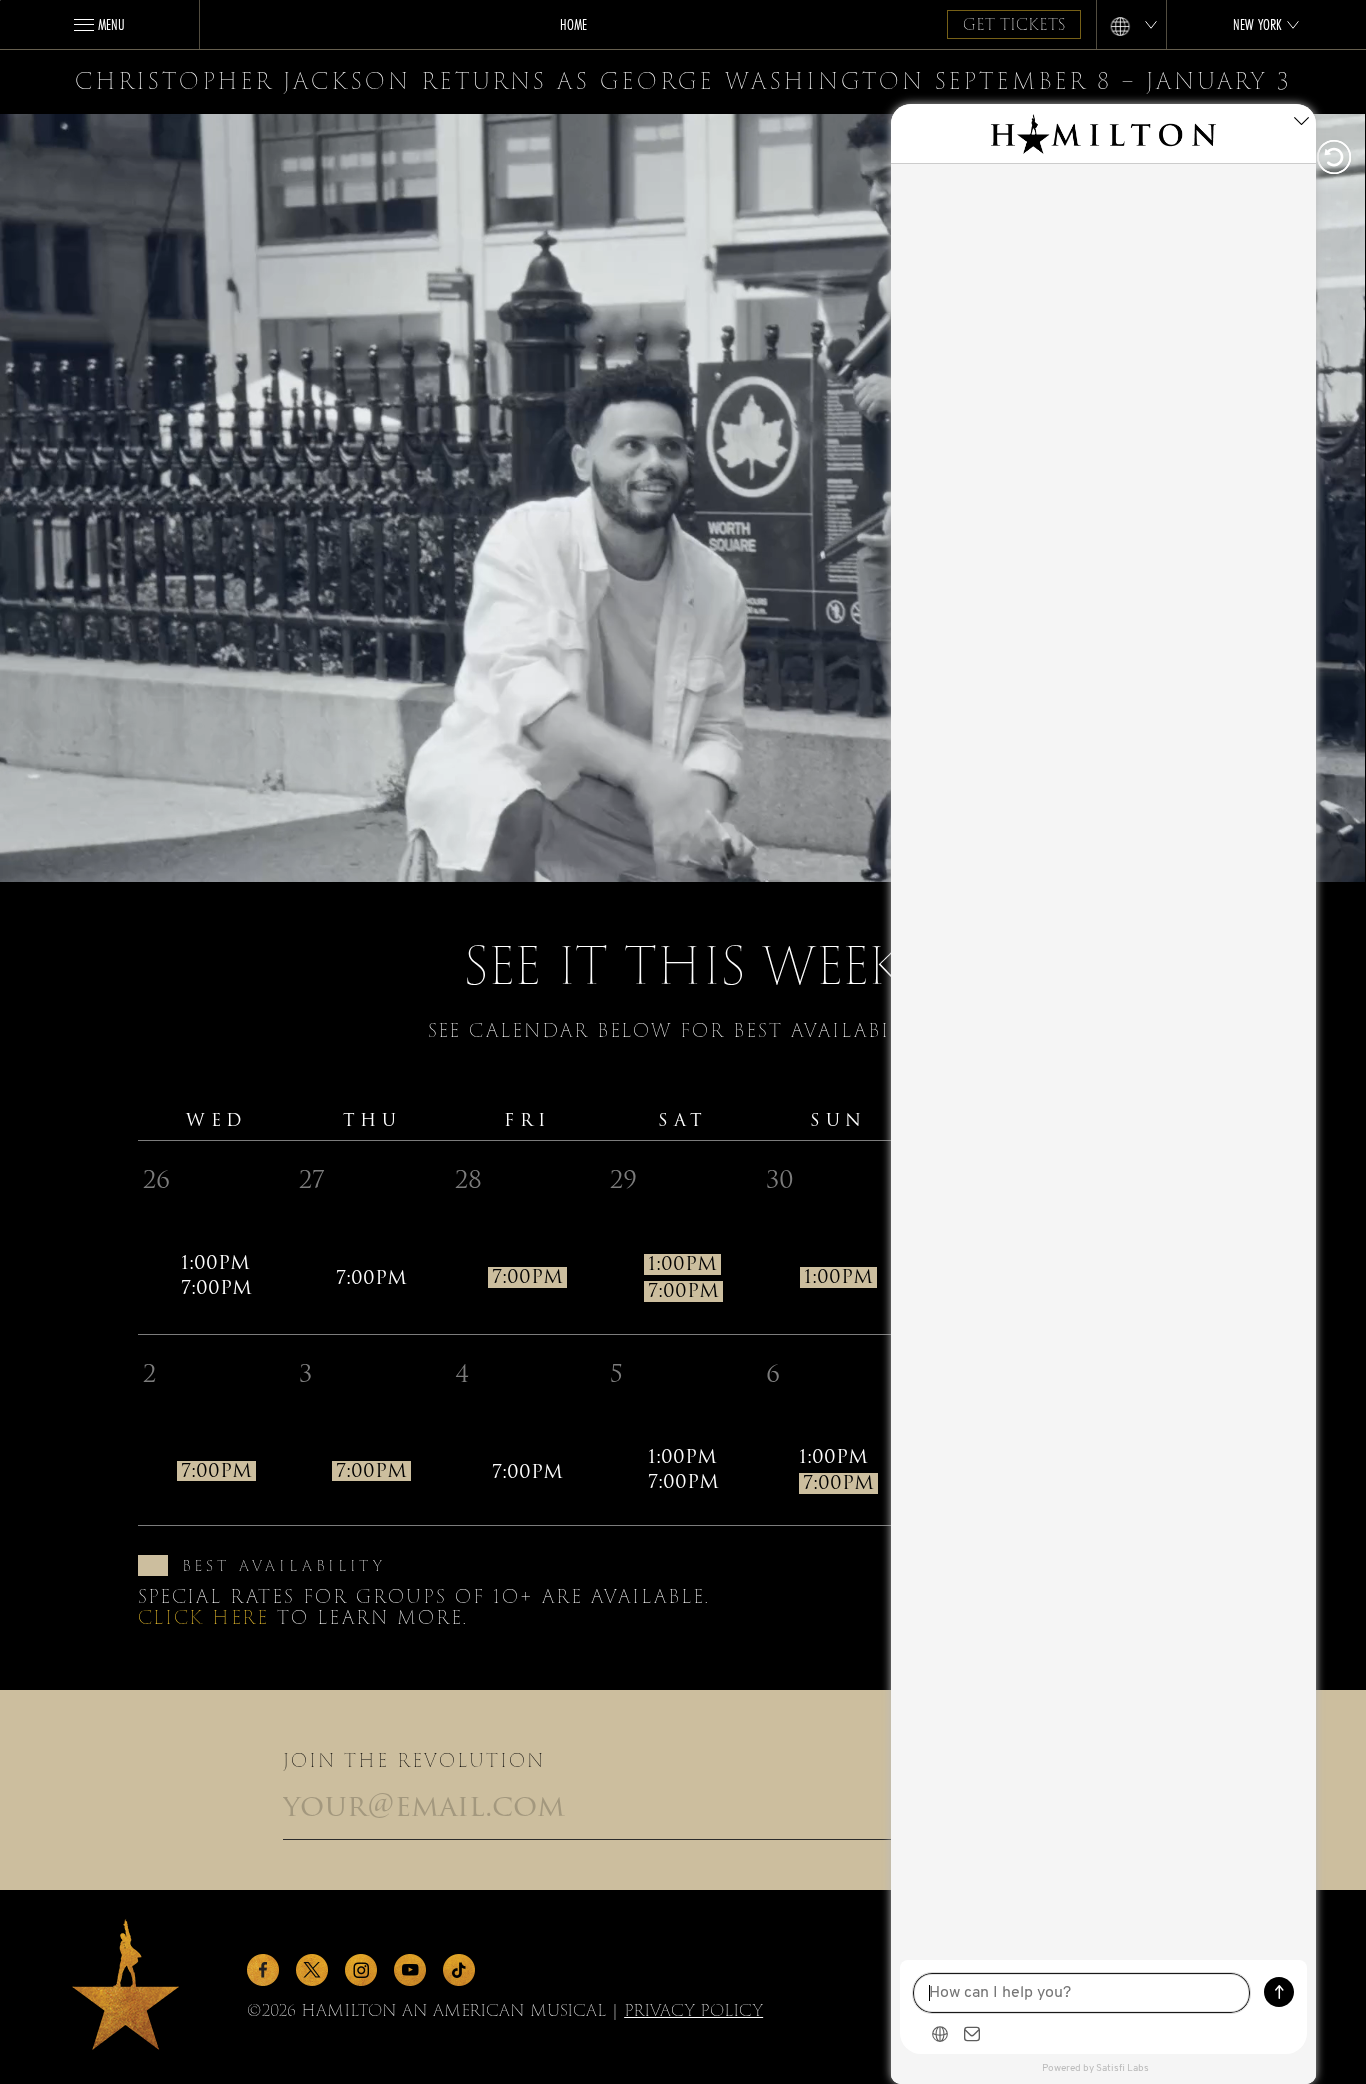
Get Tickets (1014, 25)
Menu (111, 24)
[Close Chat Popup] (1301, 124)
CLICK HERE (203, 1617)
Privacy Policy (693, 2010)
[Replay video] (1331, 159)
